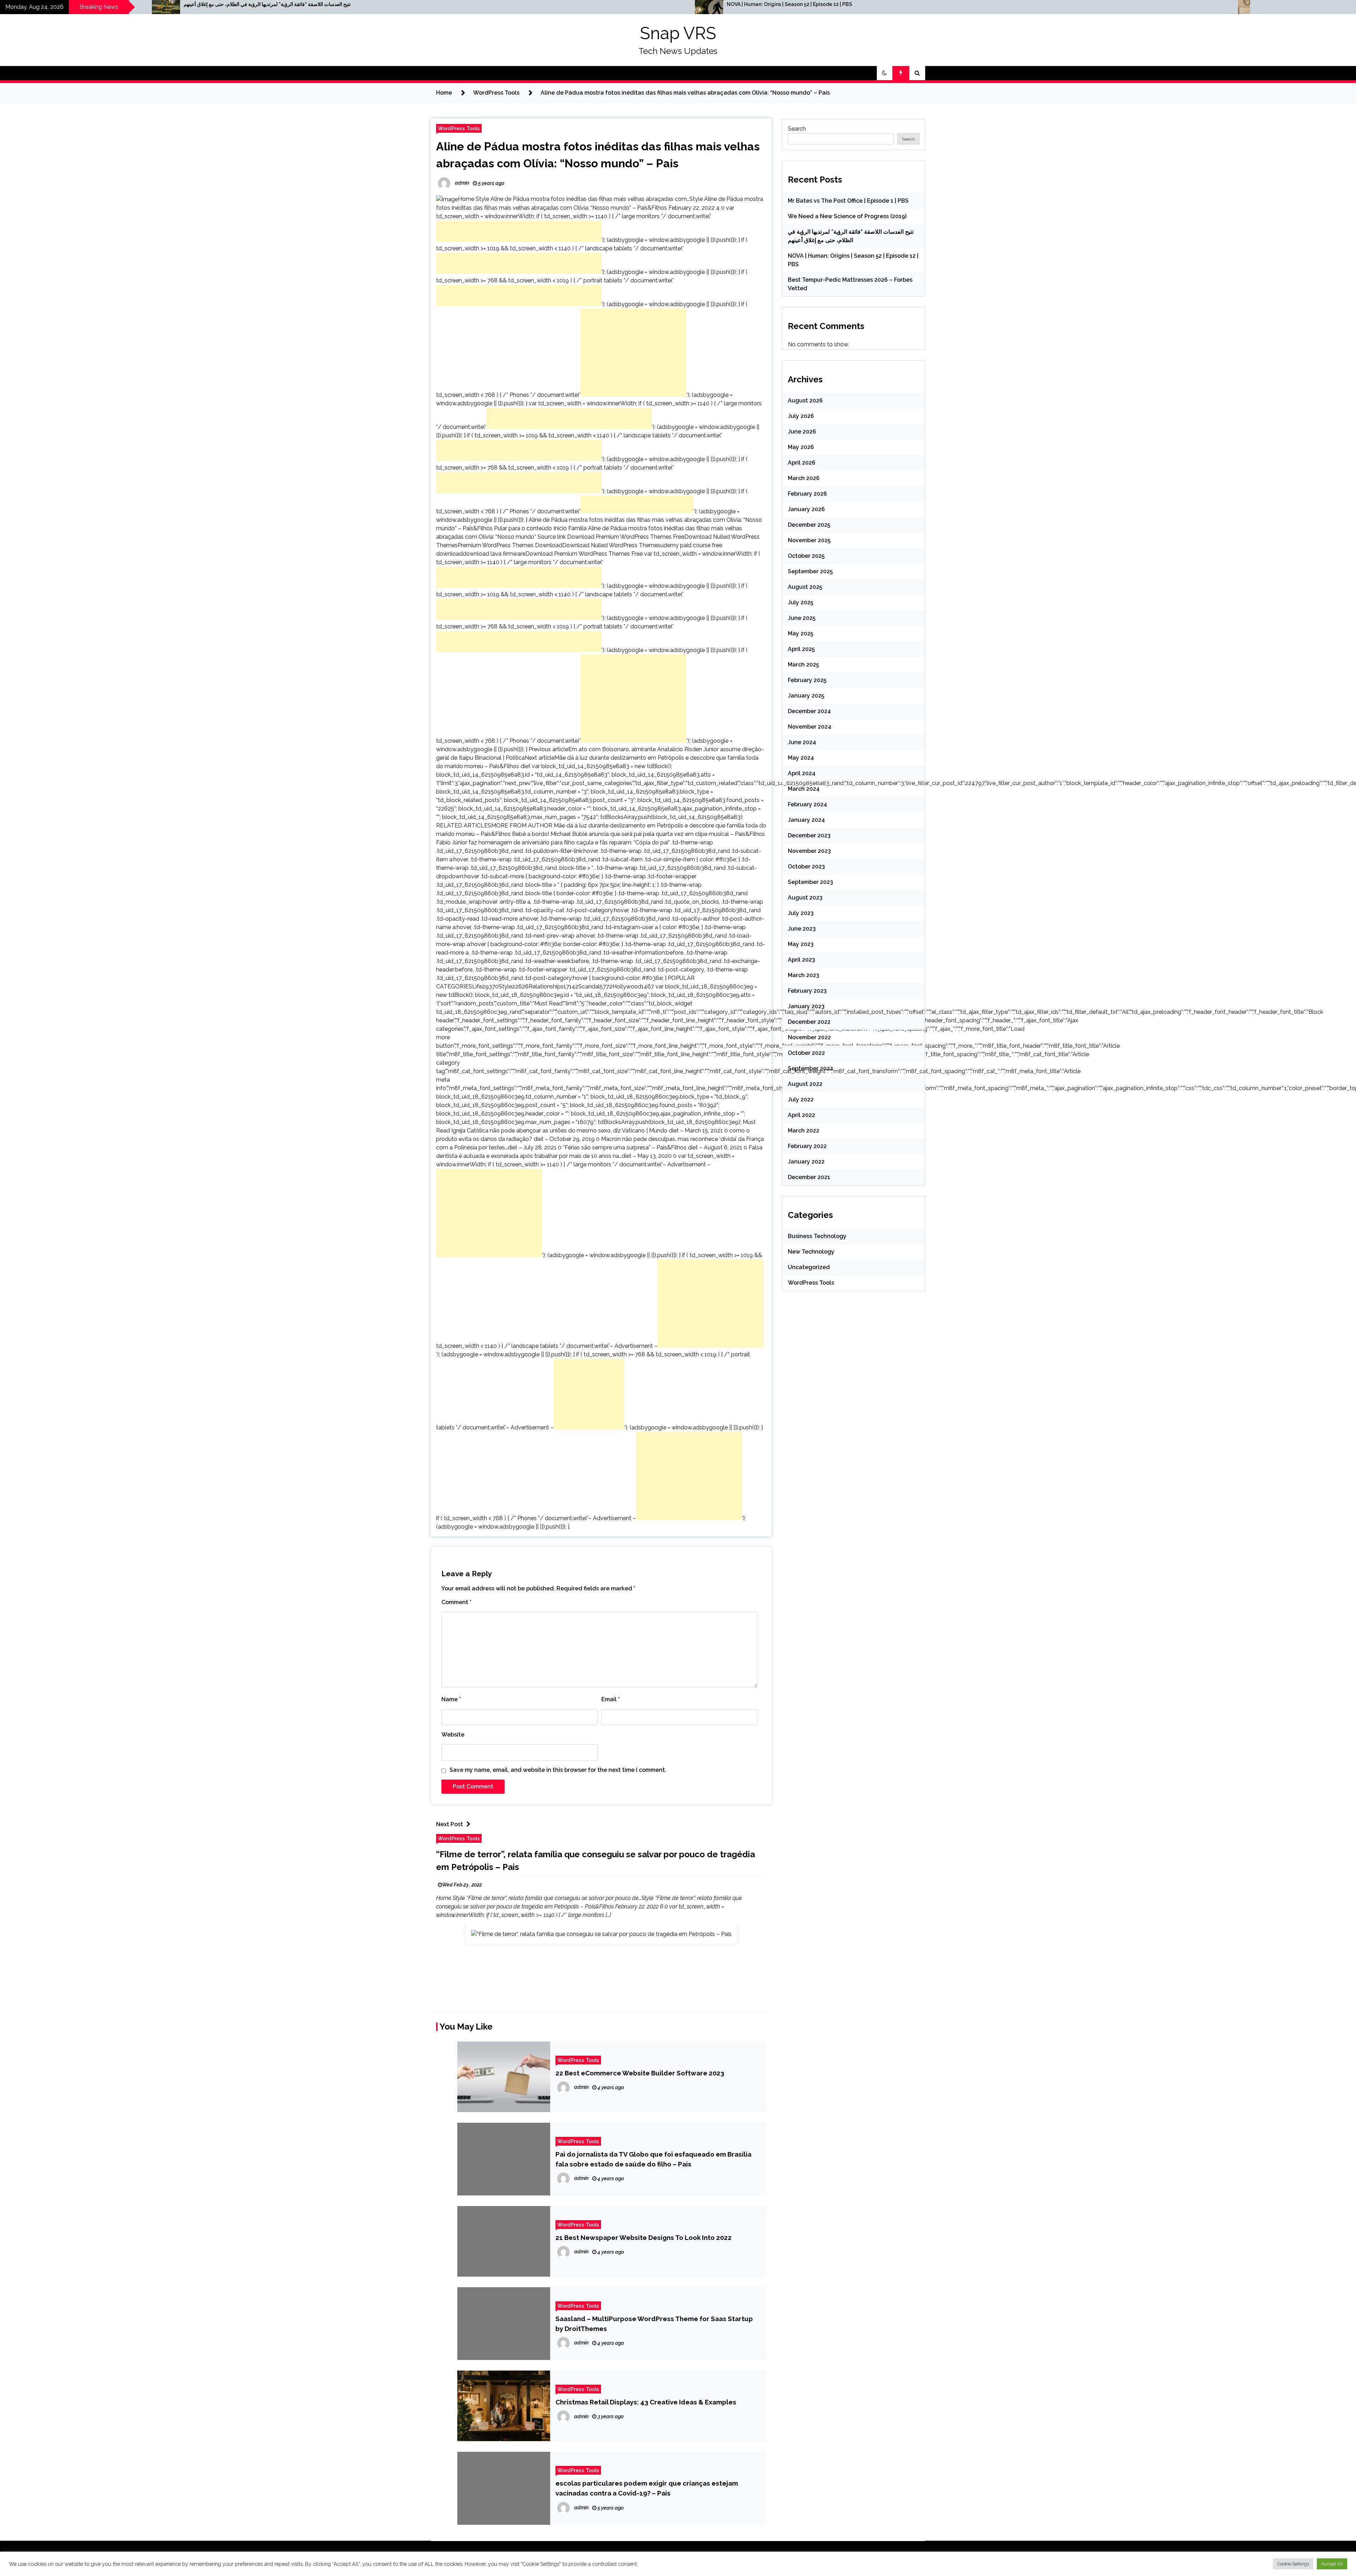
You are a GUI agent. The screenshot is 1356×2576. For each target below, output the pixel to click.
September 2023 (810, 882)
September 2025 (810, 571)
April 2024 (802, 773)
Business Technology (817, 1236)
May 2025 (801, 633)
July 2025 (801, 602)
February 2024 (807, 804)
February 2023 (807, 991)
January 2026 (806, 509)
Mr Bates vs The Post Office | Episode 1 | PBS (848, 201)
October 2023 (806, 866)
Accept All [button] (1332, 2564)
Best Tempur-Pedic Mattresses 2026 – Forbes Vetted (543, 4)
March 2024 (804, 789)
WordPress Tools (459, 128)
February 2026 (807, 494)
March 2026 (804, 478)
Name (451, 1699)
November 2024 (810, 727)
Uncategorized (809, 1267)
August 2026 (805, 401)
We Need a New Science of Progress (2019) (847, 216)
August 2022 (805, 1084)
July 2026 (801, 416)
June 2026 (802, 432)
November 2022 (809, 1037)
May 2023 (801, 944)
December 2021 (809, 1177)
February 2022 (807, 1146)
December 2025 (809, 525)
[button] (885, 73)
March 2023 (804, 975)
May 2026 (801, 447)
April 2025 (801, 649)
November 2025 (809, 540)
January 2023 (806, 1006)
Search (797, 129)
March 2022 (804, 1131)
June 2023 (802, 929)
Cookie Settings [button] (1293, 2564)
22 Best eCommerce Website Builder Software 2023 (640, 2073)
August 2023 (805, 898)
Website (453, 1735)
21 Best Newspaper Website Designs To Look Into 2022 (644, 2237)
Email (611, 1699)
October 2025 (806, 556)
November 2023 (809, 851)
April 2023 (801, 960)
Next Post (450, 1824)
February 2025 (807, 680)
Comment (456, 1602)
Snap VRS (678, 33)
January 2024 (806, 820)
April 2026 (802, 463)
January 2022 (806, 1162)
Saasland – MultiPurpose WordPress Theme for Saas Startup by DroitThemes (654, 2324)
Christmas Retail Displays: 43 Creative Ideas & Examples (646, 2402)
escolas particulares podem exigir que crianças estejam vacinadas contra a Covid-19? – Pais (647, 2488)
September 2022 (810, 1068)
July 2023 (801, 913)
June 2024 (802, 742)
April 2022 (801, 1115)
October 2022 (806, 1053)
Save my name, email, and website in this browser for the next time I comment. (558, 1770)
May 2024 (801, 758)
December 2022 (809, 1022)
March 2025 (803, 665)
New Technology (811, 1252)
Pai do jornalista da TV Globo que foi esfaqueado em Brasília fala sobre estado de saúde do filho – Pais (653, 2159)
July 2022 (801, 1099)
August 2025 (805, 587)
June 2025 (802, 618)
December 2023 (809, 835)
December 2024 (809, 711)
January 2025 (806, 696)
